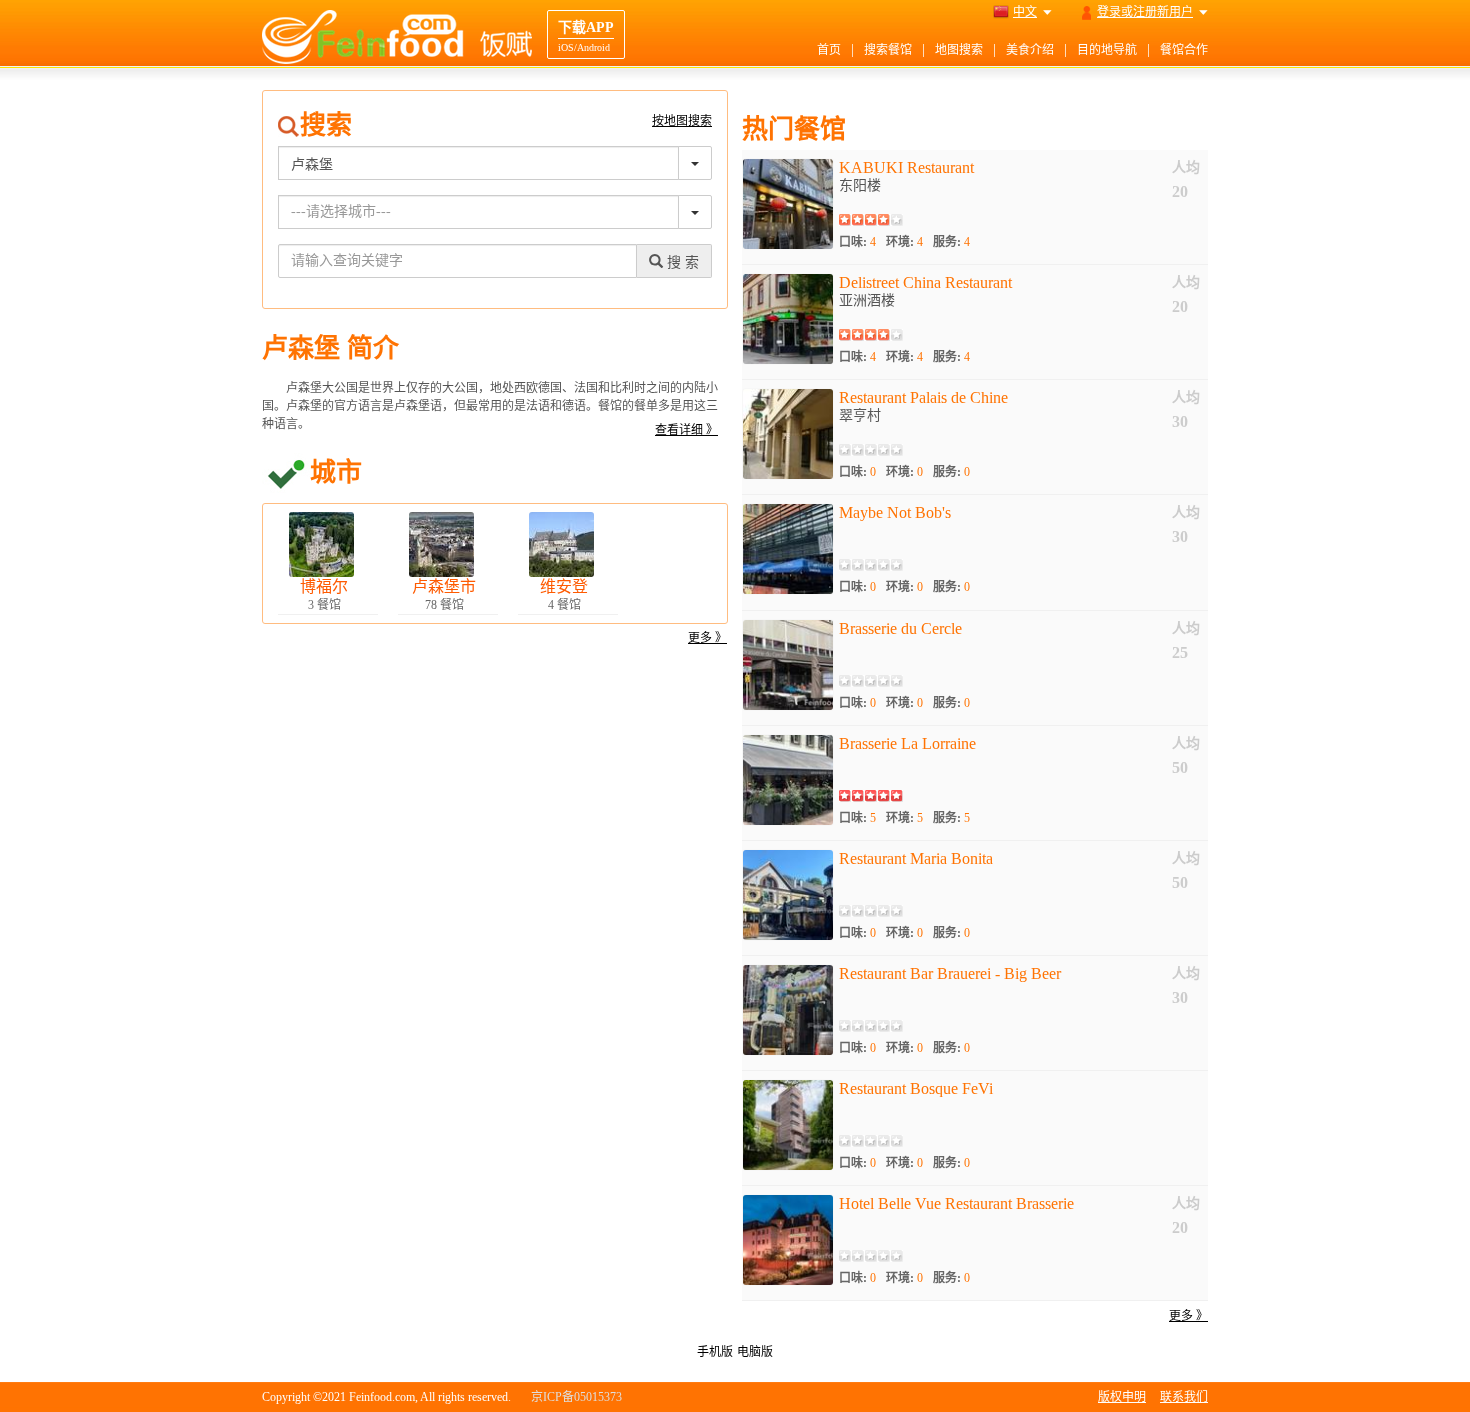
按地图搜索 (682, 121)
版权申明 (1122, 1397)
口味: (857, 242)
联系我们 (1184, 1397)
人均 (1186, 167)
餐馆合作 (1184, 50)
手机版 (715, 1352)
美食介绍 (1030, 50)
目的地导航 (1107, 50)
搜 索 (681, 262)
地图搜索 (959, 50)
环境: (904, 242)
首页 (829, 50)
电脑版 (755, 1352)
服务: (951, 242)
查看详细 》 (686, 430)
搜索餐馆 (888, 50)
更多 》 (707, 638)
